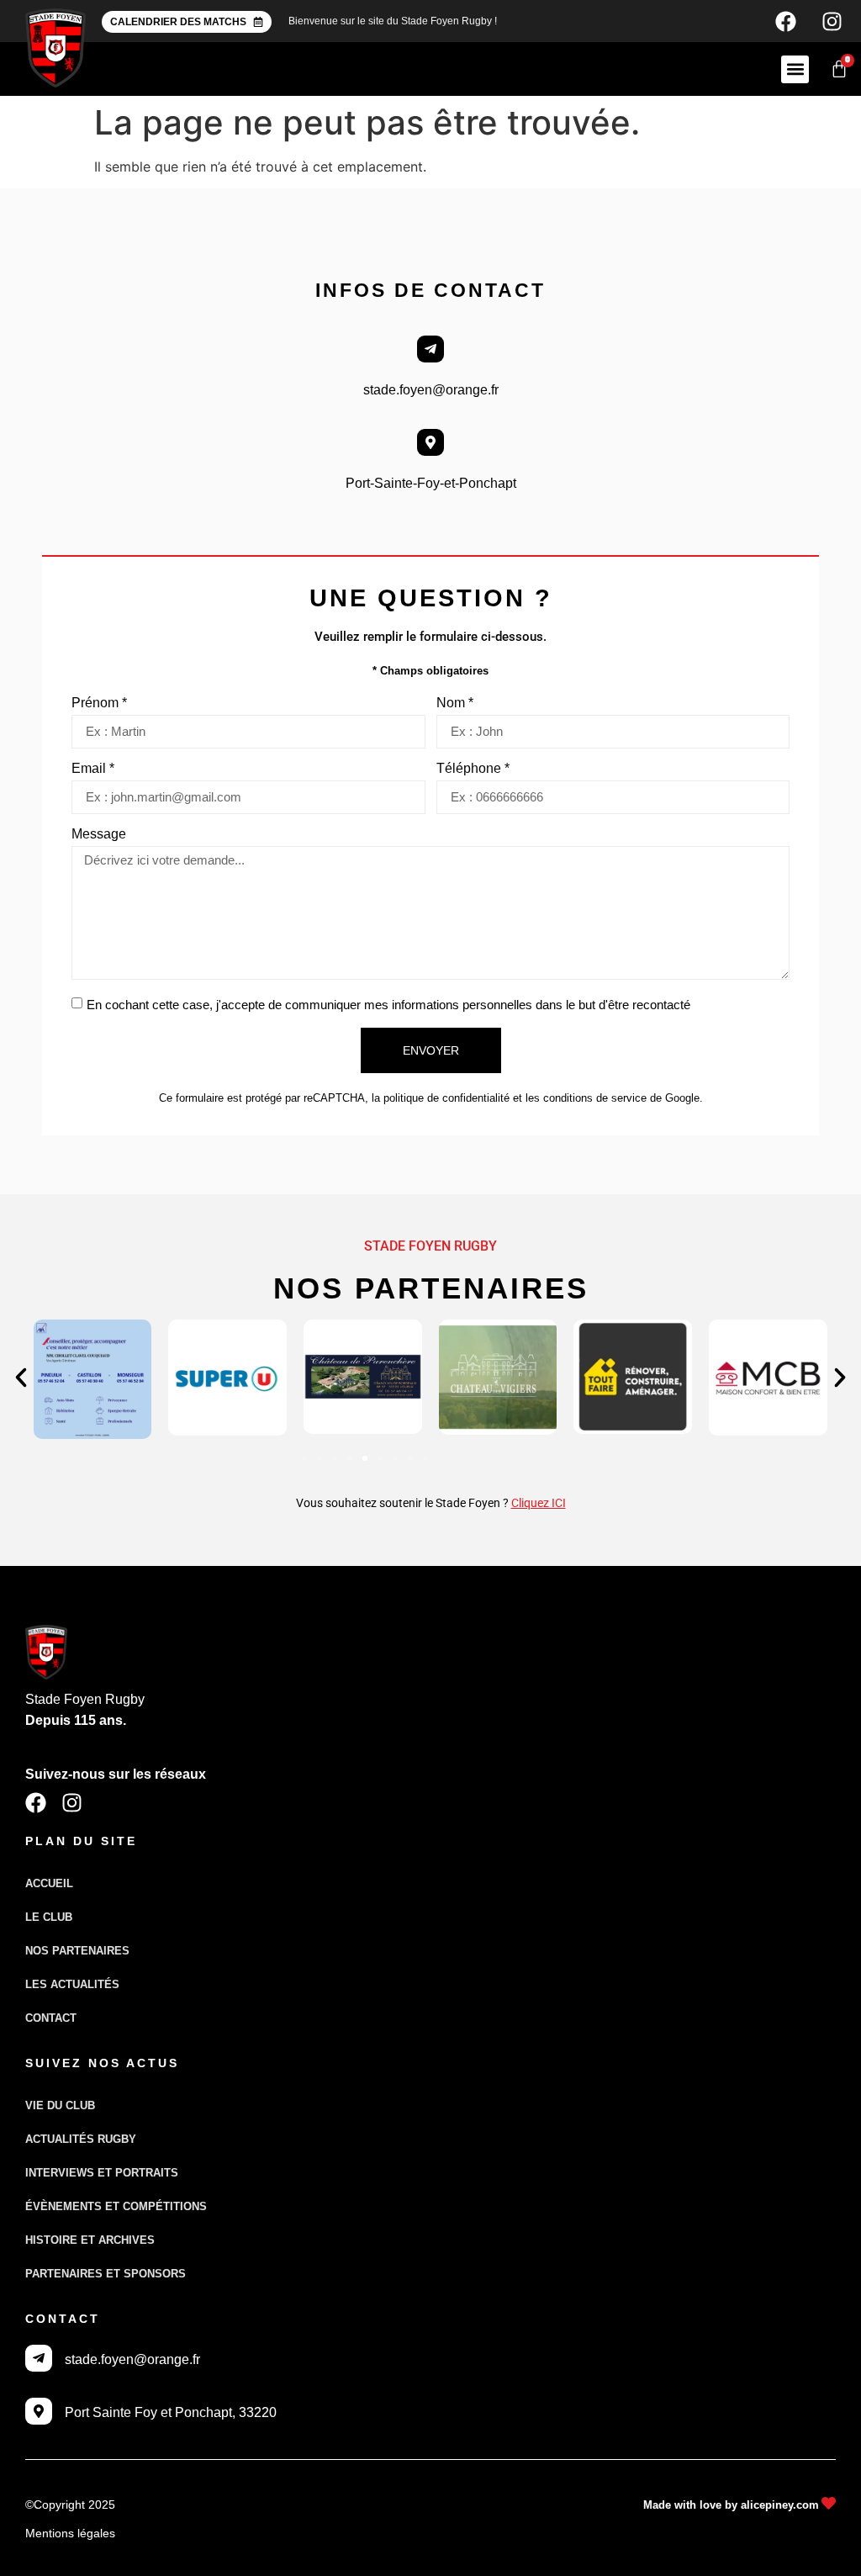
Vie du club (60, 2105)
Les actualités (72, 1984)
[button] (795, 69)
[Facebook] (785, 21)
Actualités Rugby (81, 2139)
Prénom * (99, 703)
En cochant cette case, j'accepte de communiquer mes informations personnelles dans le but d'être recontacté (388, 1005)
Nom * (455, 703)
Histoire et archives (90, 2240)
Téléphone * (473, 769)
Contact (51, 2018)
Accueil (49, 1883)
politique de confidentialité (446, 1098)
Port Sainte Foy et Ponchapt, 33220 (171, 2412)
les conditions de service (586, 1098)
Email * (93, 769)
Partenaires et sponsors (106, 2274)
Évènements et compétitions (116, 2206)
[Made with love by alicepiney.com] (829, 2503)
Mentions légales (70, 2533)
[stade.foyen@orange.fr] (430, 349)
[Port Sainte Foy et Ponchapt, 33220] (39, 2411)
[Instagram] (832, 21)
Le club (49, 1917)
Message (99, 834)
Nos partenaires (77, 1951)
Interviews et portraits (102, 2173)
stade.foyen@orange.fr (431, 390)
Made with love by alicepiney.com (731, 2505)
